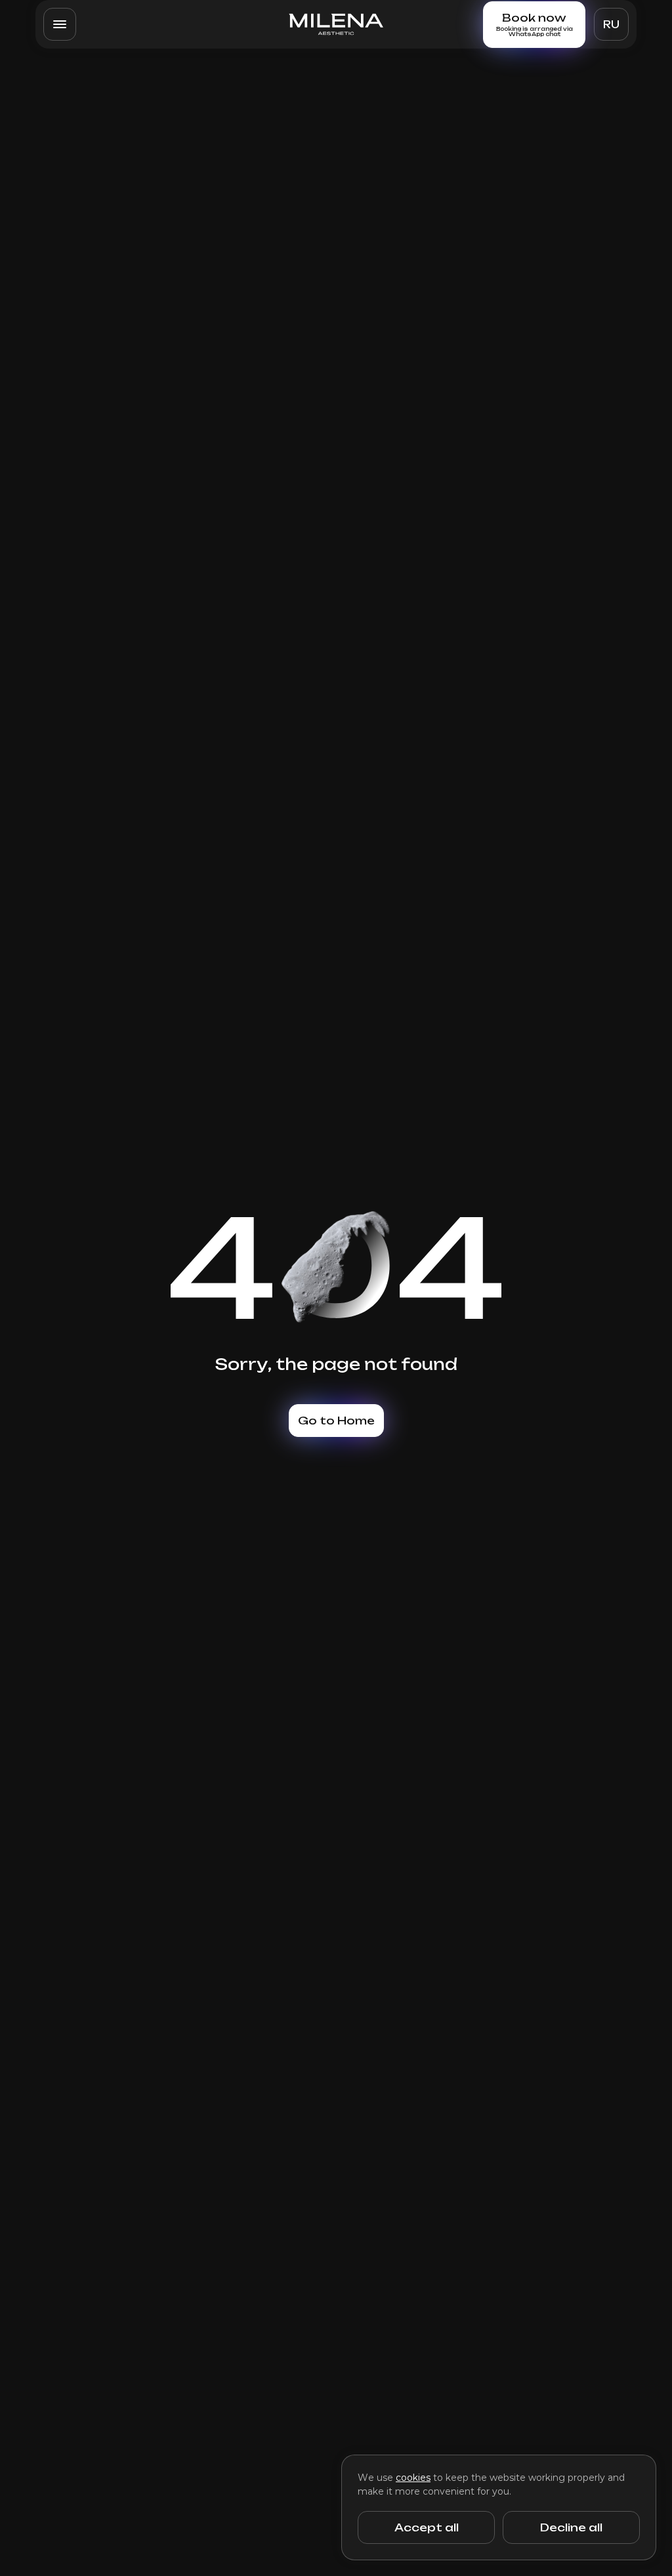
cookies (413, 2478)
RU (611, 25)
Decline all (571, 2527)
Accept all (427, 2527)
